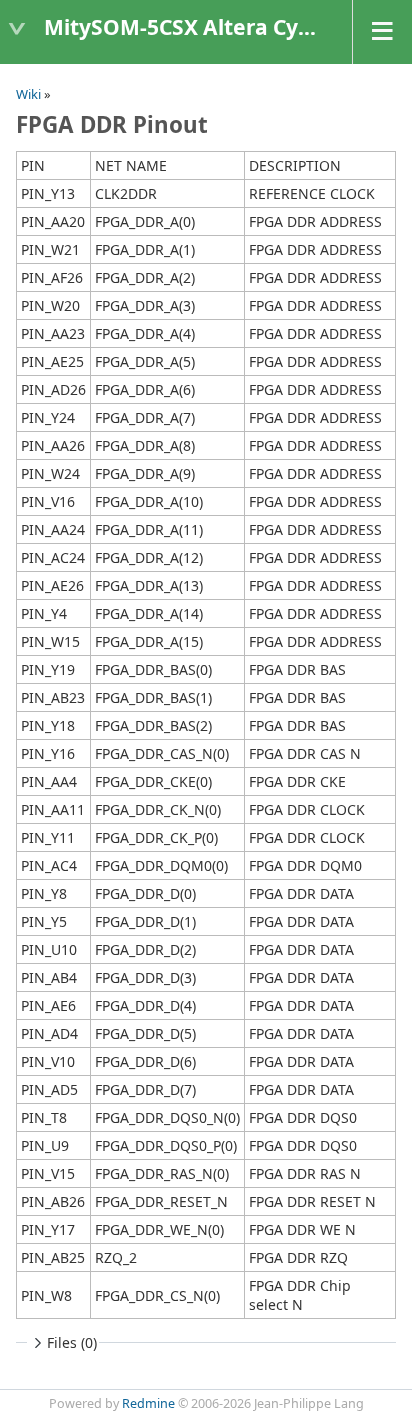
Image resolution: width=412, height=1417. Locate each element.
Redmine (148, 1403)
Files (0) (72, 1342)
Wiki (28, 94)
